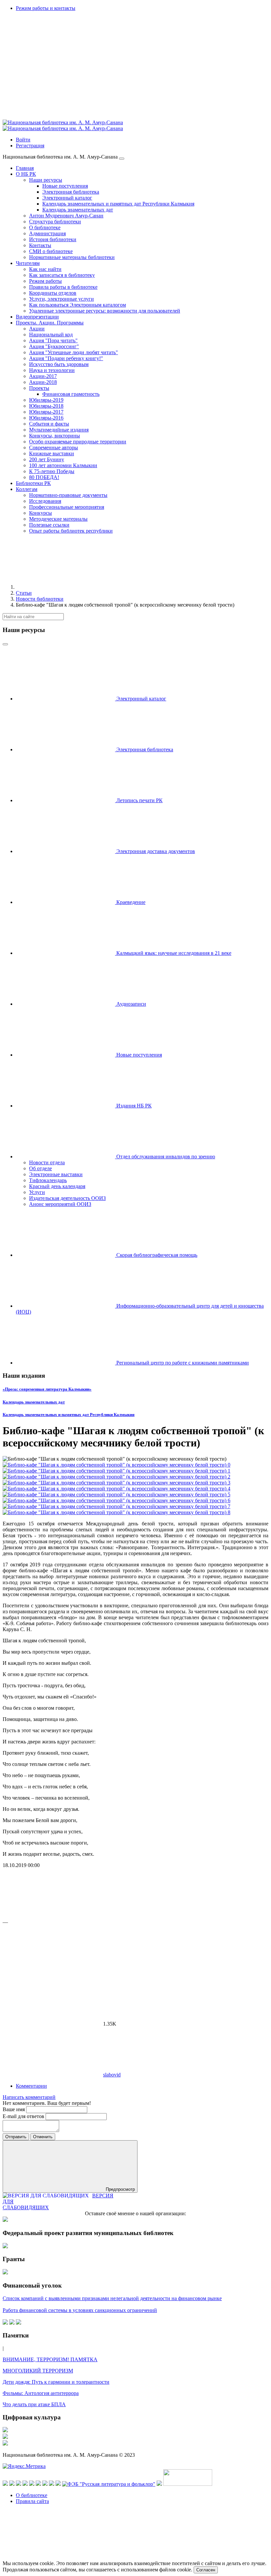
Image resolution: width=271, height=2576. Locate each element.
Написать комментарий (29, 2097)
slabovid (112, 2075)
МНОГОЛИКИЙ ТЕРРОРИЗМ (38, 2371)
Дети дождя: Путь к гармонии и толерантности (56, 2382)
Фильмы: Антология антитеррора (41, 2393)
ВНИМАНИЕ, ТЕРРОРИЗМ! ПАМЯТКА (50, 2359)
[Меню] (122, 159)
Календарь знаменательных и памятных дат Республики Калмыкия (69, 1415)
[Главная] (65, 587)
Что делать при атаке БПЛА (34, 2404)
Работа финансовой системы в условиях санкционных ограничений (80, 2310)
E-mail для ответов (24, 2116)
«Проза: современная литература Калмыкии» (47, 1389)
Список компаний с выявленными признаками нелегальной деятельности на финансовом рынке (112, 2298)
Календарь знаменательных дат (34, 1402)
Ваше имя (14, 2109)
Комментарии (31, 2086)
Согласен (206, 2570)
